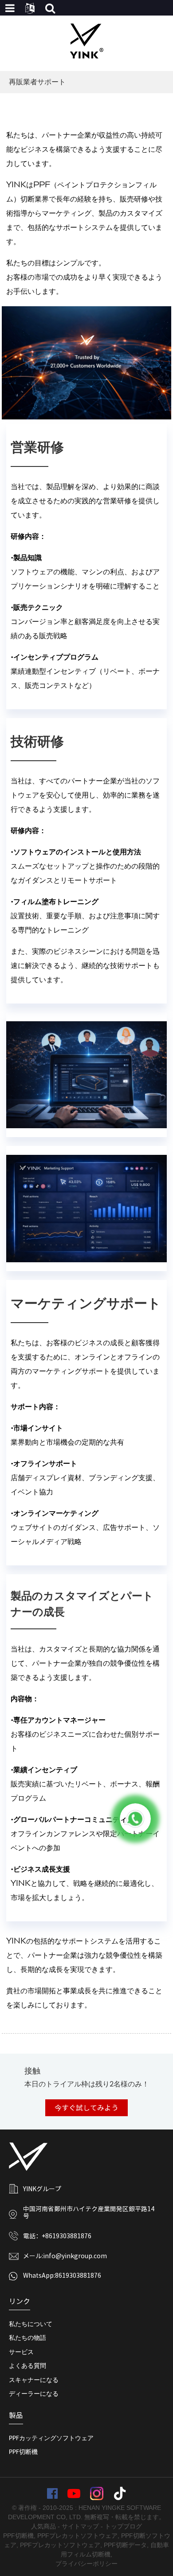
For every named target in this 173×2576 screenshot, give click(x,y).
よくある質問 (28, 2366)
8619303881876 (78, 2276)
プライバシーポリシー (86, 2564)
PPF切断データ (125, 2545)
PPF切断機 (23, 2452)
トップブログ (123, 2526)
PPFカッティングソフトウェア (51, 2438)
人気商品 (43, 2526)
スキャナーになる (34, 2380)
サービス (21, 2352)
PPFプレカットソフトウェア (77, 2536)
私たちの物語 (28, 2338)
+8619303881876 (67, 2236)
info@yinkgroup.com (75, 2256)
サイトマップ (80, 2526)
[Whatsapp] (135, 1819)
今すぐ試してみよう (86, 2108)
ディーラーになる (34, 2394)
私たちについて (31, 2324)
